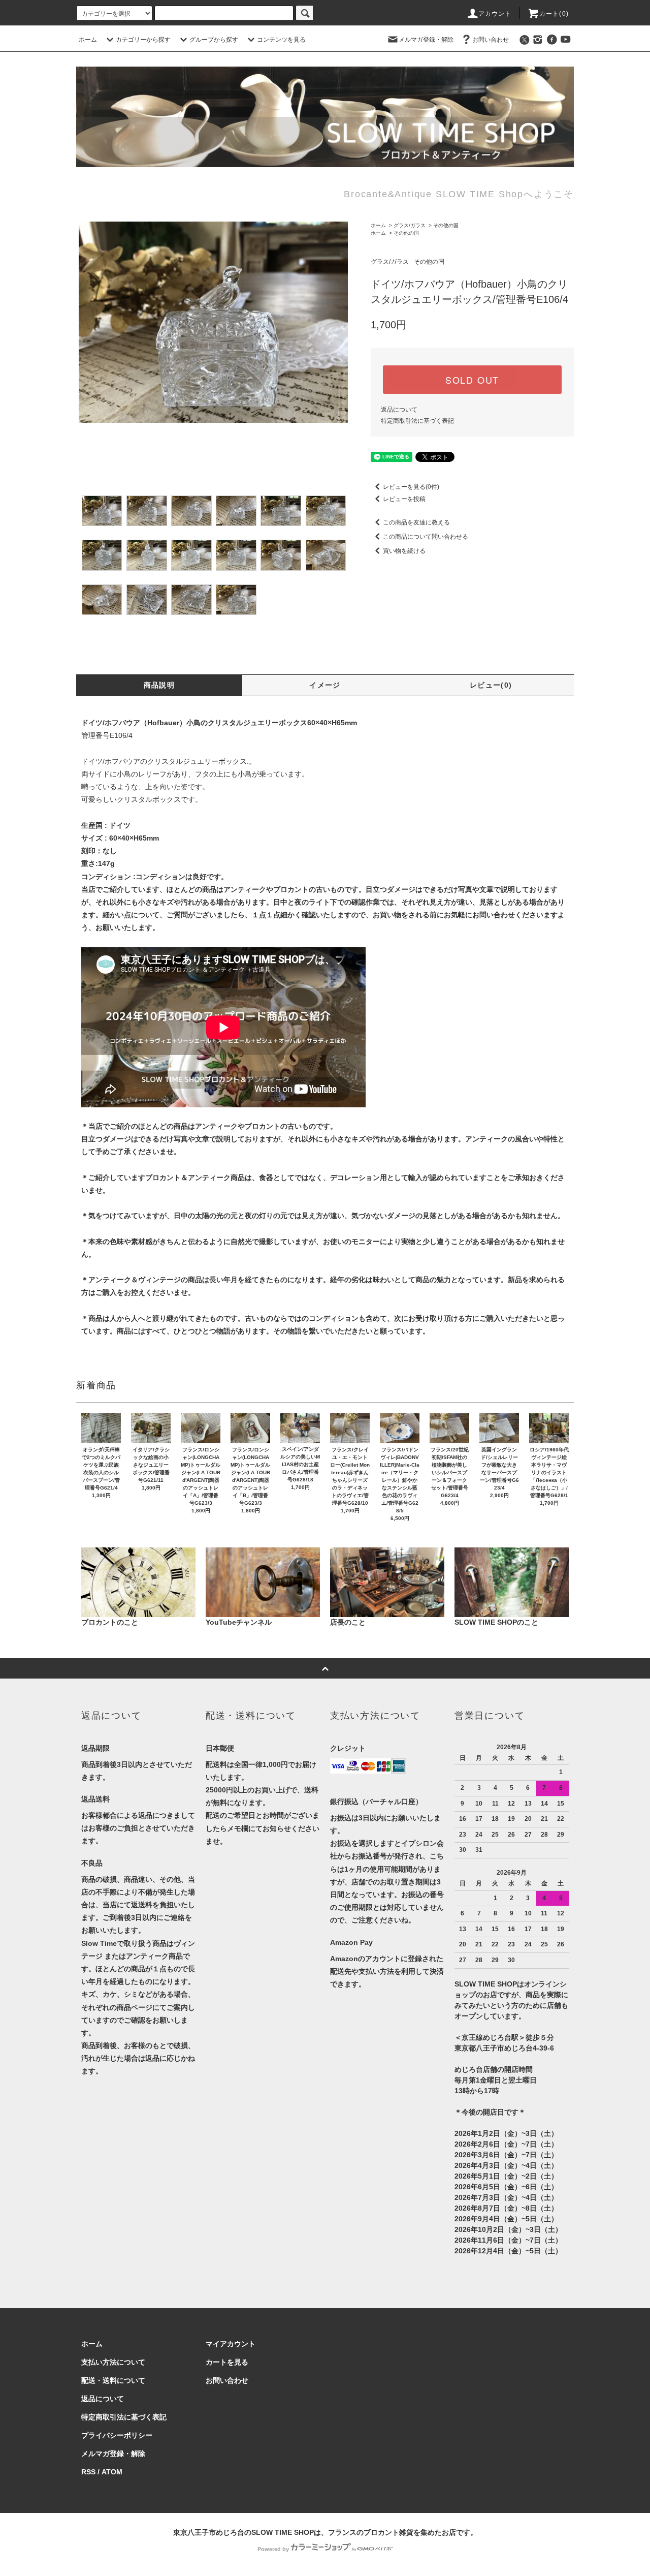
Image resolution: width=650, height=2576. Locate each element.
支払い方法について (113, 2362)
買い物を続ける (404, 551)
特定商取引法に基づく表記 (417, 421)
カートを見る (227, 2362)
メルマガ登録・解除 (426, 40)
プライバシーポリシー (117, 2435)
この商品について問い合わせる (426, 537)
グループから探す (214, 40)
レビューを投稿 (404, 499)
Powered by (273, 2549)
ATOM (112, 2472)
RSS (88, 2472)
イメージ (325, 685)
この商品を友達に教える (416, 522)
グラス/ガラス (410, 225)
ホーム (88, 40)
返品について (399, 410)
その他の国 (446, 225)
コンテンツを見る (281, 40)
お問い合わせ (491, 40)
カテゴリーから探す (143, 40)
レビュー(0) (491, 685)
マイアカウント (231, 2344)
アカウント (495, 14)
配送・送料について (113, 2380)
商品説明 (159, 685)
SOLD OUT (472, 380)
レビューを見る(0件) (411, 487)
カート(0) (554, 14)
